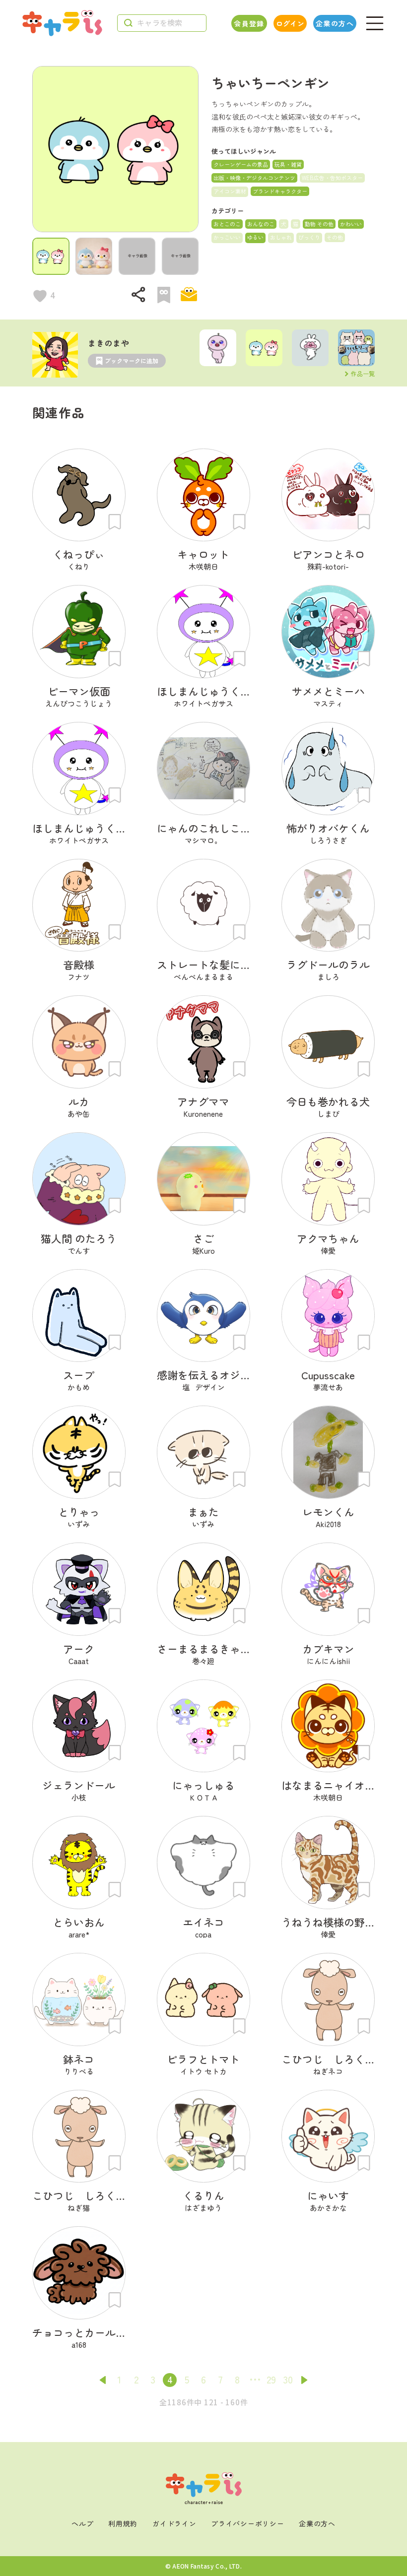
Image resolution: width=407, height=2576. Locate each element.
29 (271, 2379)
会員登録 (249, 23)
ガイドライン (174, 2523)
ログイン (290, 23)
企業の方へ (335, 23)
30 (288, 2379)
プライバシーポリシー (247, 2523)
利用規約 (123, 2523)
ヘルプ (82, 2523)
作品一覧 (363, 374)
